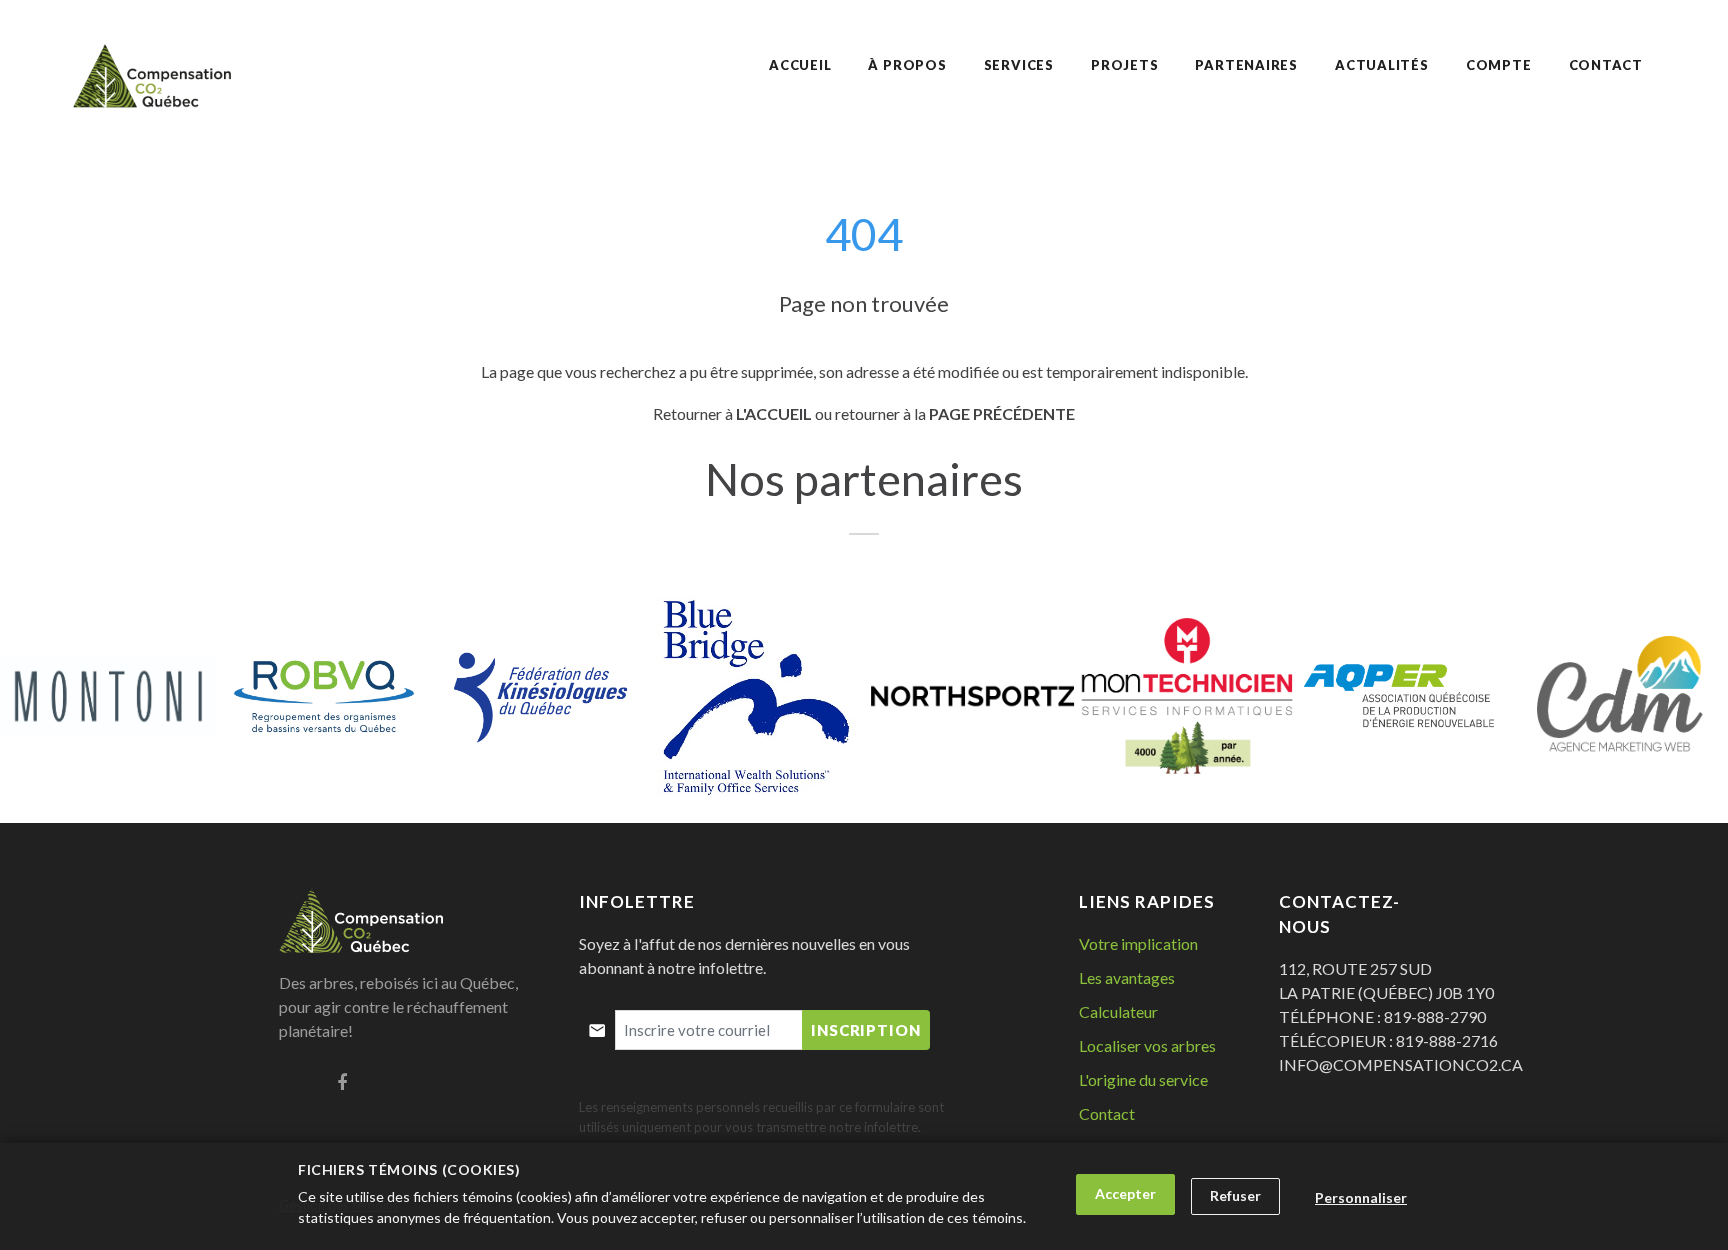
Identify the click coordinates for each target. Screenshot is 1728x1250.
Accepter (1125, 1193)
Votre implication (1138, 943)
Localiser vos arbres (1147, 1045)
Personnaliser (1361, 1197)
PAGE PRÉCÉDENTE (1002, 413)
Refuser (1235, 1195)
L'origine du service (1143, 1079)
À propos (907, 65)
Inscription (866, 1030)
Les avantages (1127, 977)
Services (1019, 65)
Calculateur (1118, 1011)
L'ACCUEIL (774, 413)
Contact (1107, 1113)
